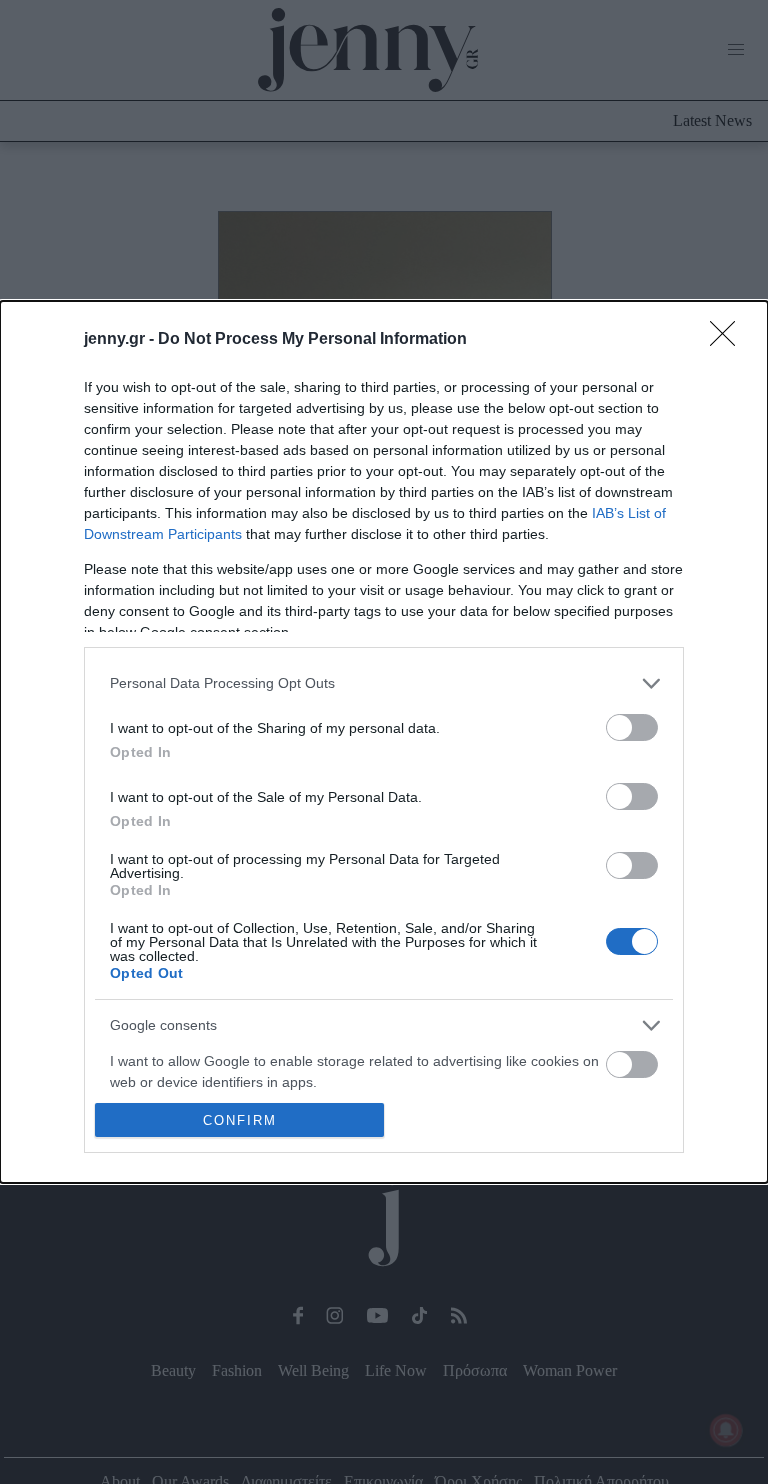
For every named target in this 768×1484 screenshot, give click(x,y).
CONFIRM (240, 1120)
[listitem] (384, 683)
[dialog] (384, 742)
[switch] (632, 727)
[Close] (729, 340)
